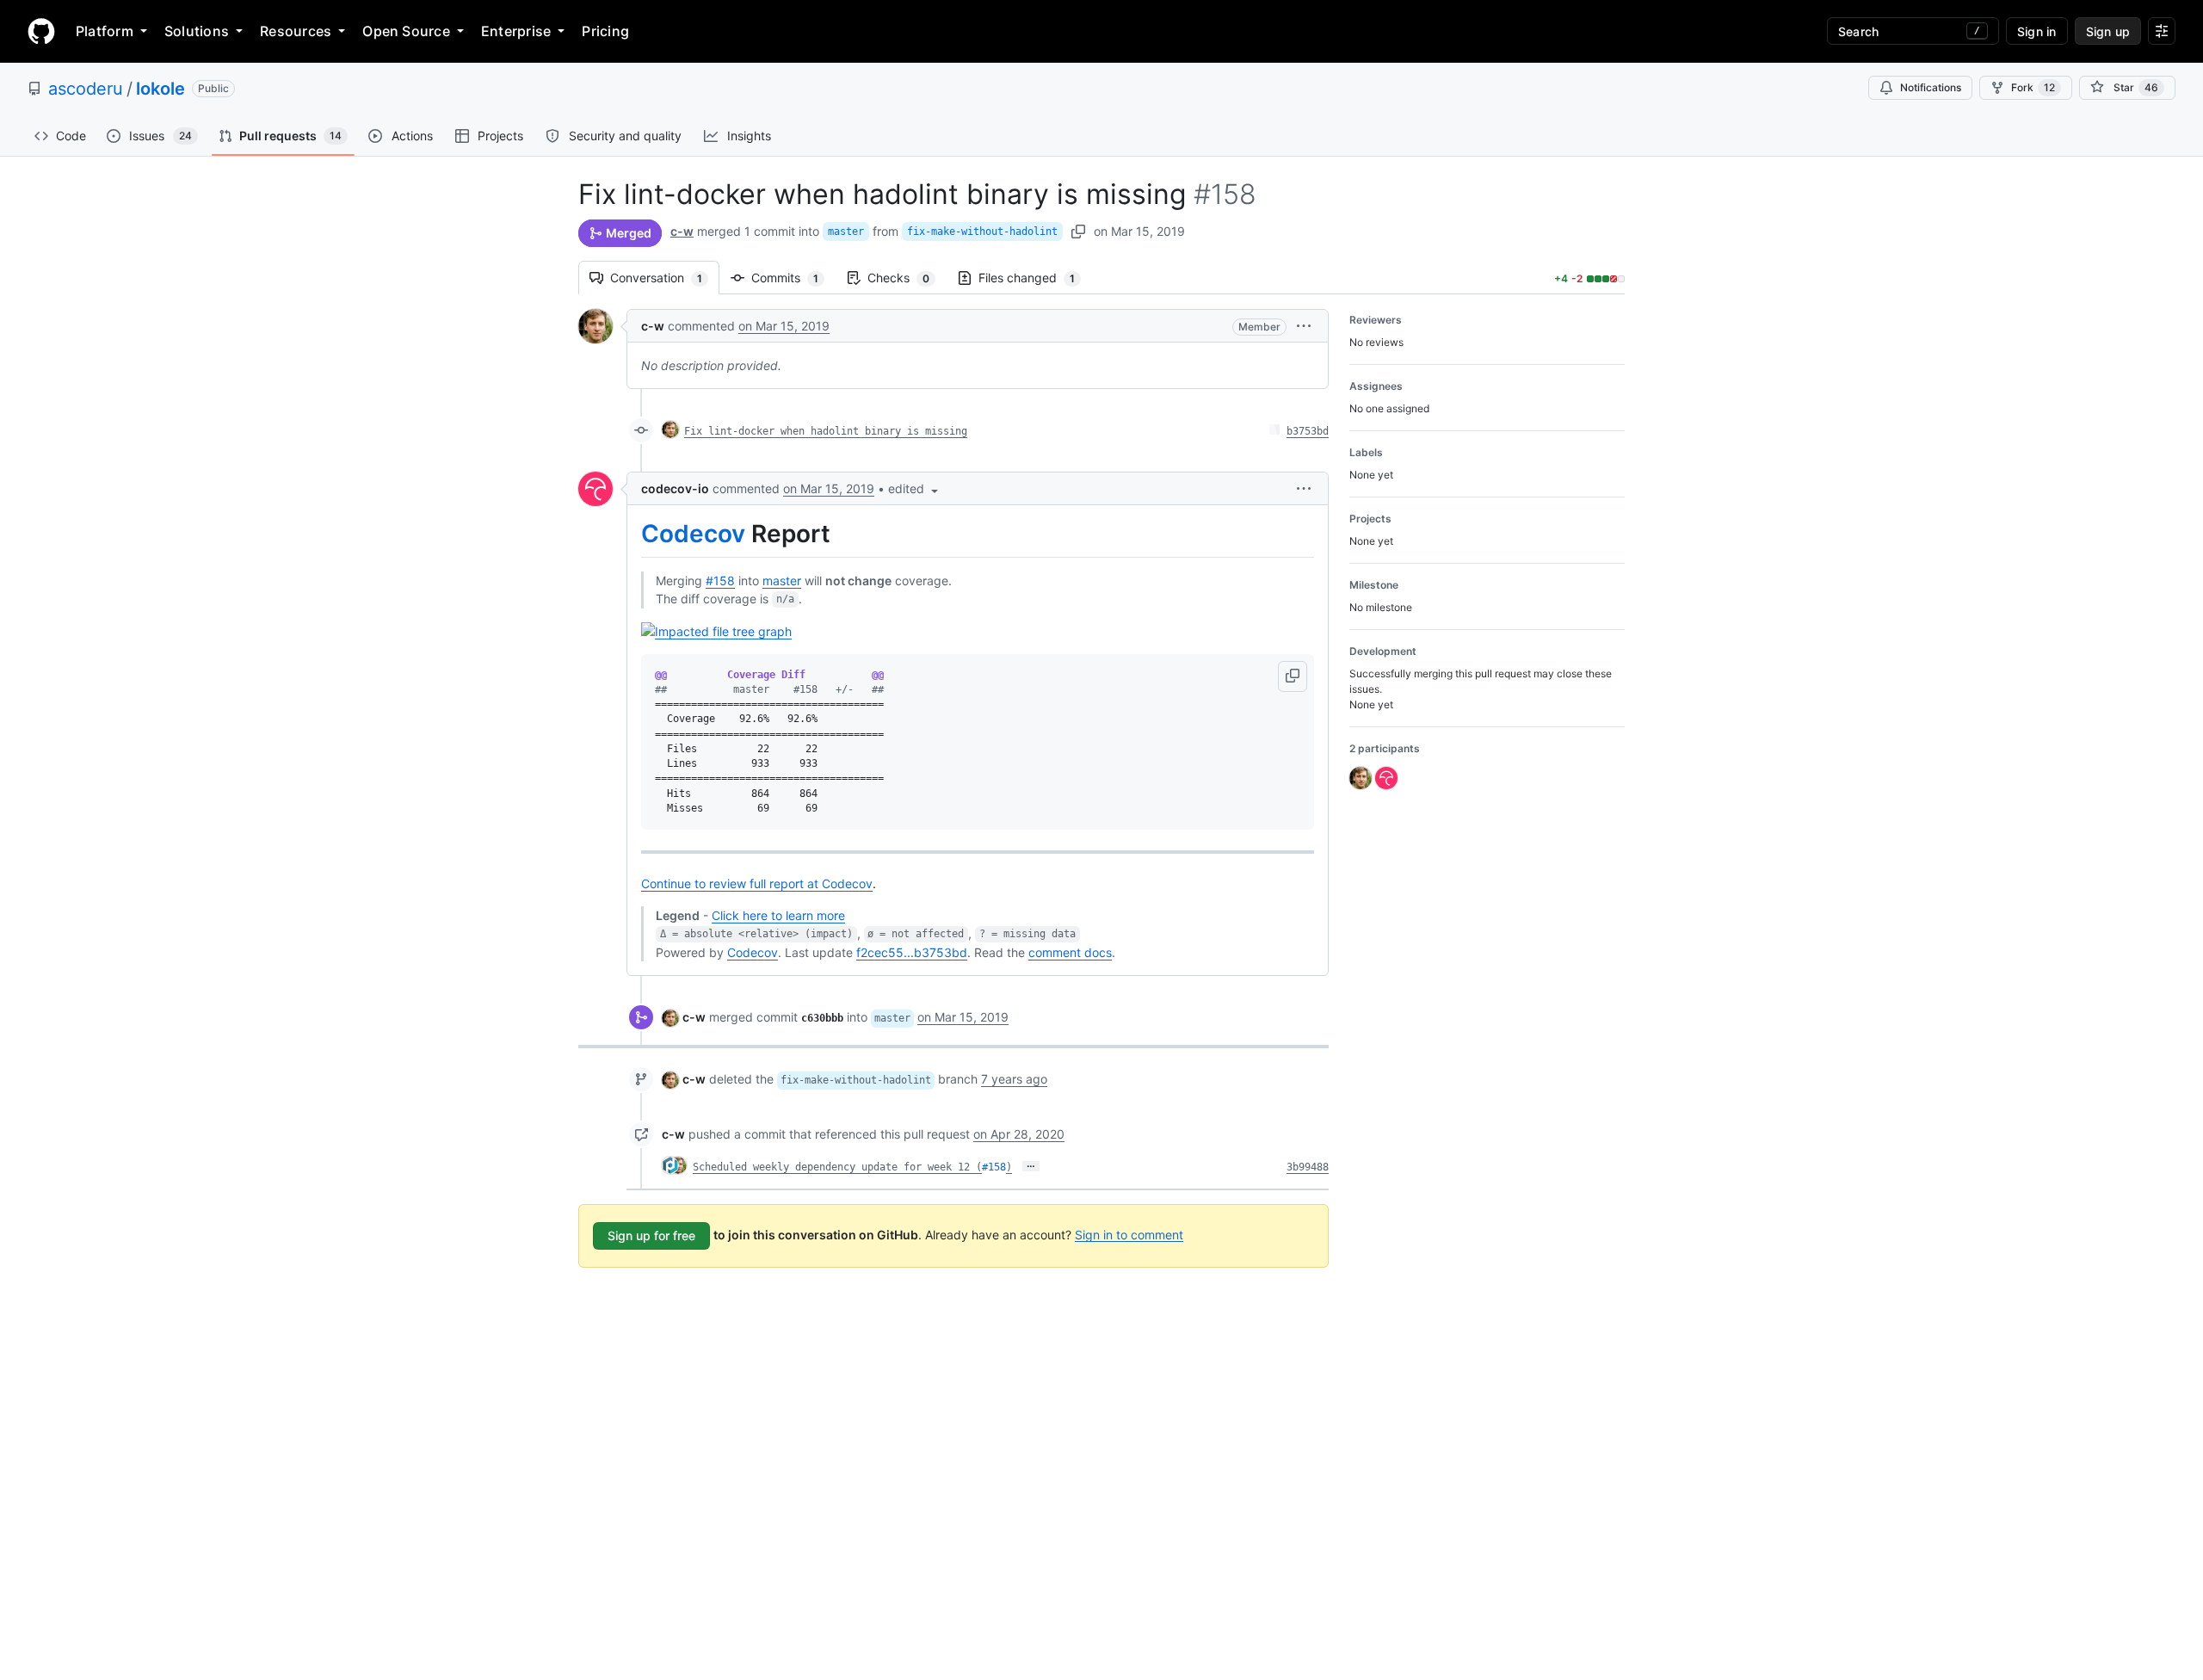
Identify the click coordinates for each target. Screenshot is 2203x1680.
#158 (720, 581)
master (846, 232)
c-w (682, 231)
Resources (296, 31)
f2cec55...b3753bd (912, 952)
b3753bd (1308, 431)
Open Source (406, 31)
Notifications (1931, 87)
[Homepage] (41, 31)
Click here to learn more (778, 915)
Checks (907, 278)
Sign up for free (651, 1235)
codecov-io (675, 488)
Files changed (1035, 278)
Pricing (605, 31)
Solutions (197, 31)
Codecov (693, 534)
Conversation (665, 278)
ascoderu (86, 89)
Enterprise (516, 31)
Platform (105, 31)
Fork (2033, 87)
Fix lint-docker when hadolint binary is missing (826, 431)
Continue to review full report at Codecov (757, 883)
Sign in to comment (1129, 1234)
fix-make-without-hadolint (982, 232)
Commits (793, 278)
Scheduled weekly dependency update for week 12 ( (837, 1167)
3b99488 (1308, 1167)
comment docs (1070, 952)
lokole (160, 89)
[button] (1304, 326)
